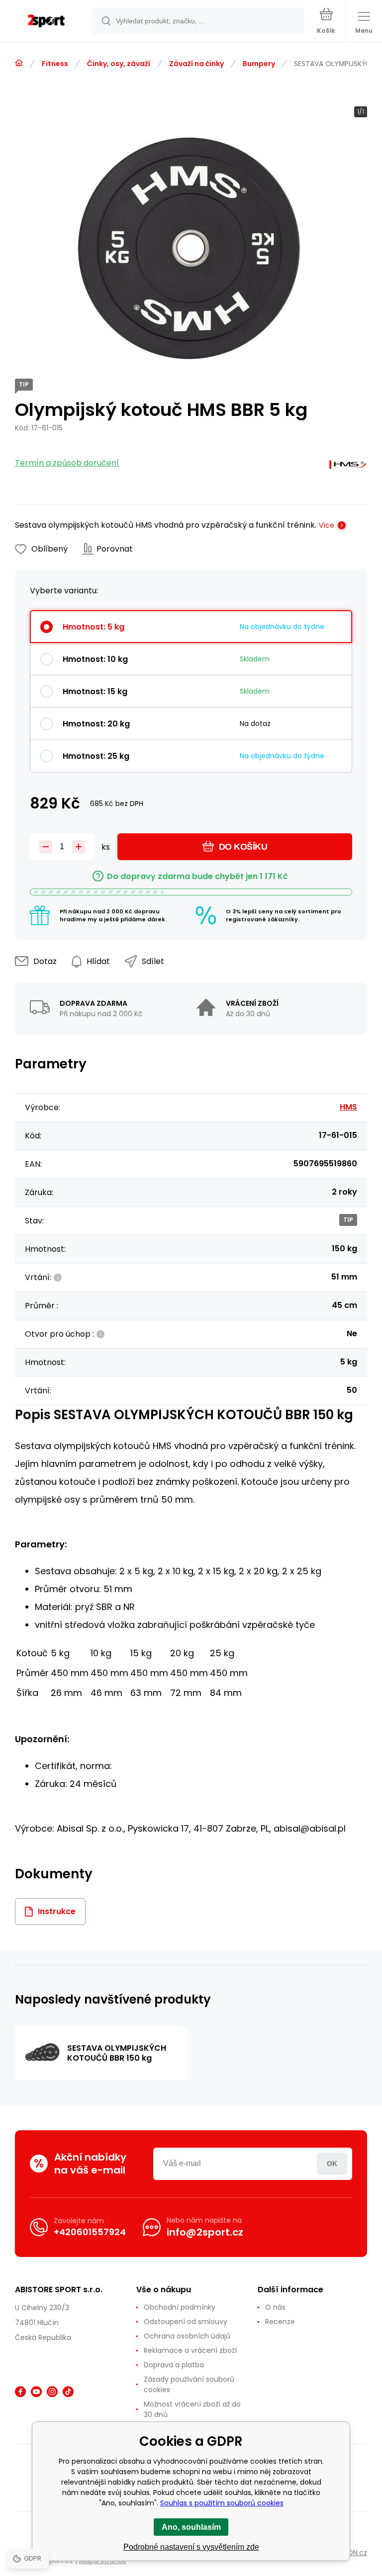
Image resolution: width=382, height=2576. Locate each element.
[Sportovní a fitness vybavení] (19, 63)
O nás (275, 2307)
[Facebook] (20, 2392)
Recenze (280, 2322)
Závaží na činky (196, 64)
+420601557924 (90, 2232)
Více (327, 525)
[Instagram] (52, 2392)
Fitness (55, 64)
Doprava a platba (174, 2365)
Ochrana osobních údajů (187, 2336)
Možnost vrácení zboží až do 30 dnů (192, 2409)
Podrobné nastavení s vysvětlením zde (191, 2547)
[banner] (46, 22)
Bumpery (259, 64)
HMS (348, 1107)
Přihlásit (332, 2164)
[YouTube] (36, 2392)
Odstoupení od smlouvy (186, 2322)
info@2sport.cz (205, 2232)
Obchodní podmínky (180, 2307)
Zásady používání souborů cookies (189, 2384)
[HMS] (348, 467)
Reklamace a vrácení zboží (190, 2350)
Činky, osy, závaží (119, 64)
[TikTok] (68, 2392)
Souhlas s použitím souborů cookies (222, 2503)
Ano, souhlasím (191, 2527)
